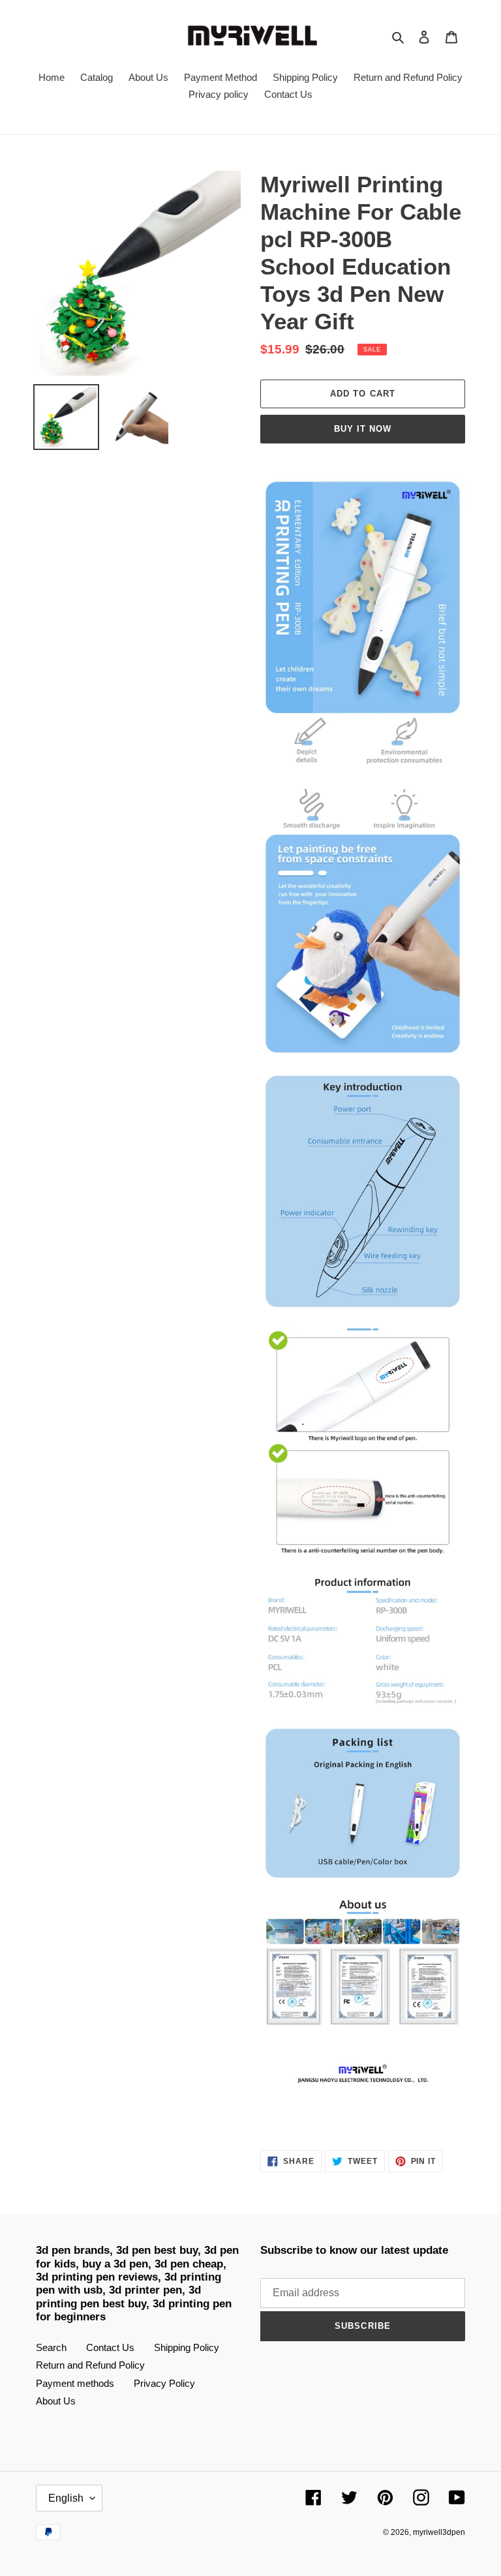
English (66, 2498)
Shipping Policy (187, 2347)
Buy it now (363, 429)
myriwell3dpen (439, 2532)
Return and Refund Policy (90, 2365)
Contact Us (110, 2347)
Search (51, 2347)
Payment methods (75, 2383)
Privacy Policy (164, 2383)
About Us (56, 2401)
